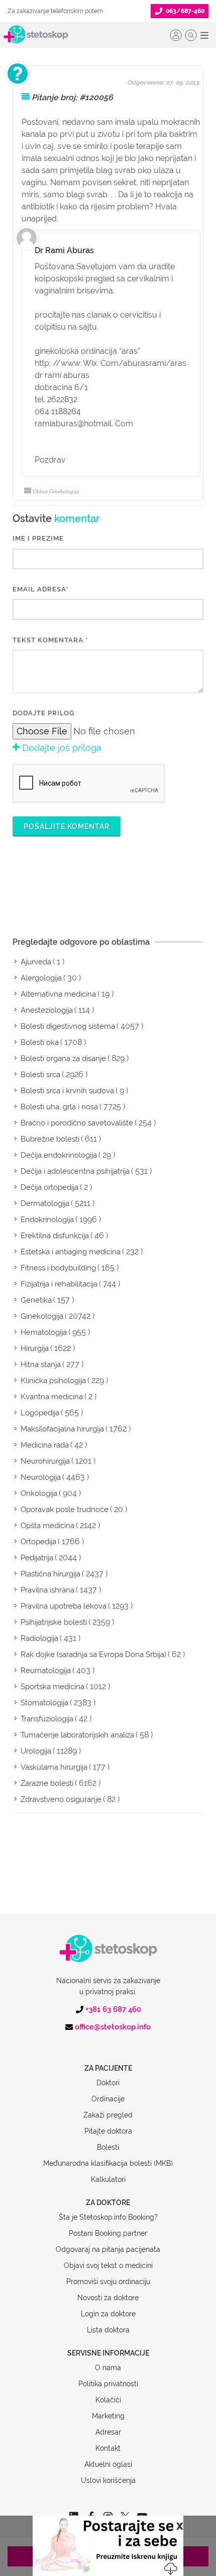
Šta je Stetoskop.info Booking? (108, 2217)
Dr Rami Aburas (64, 250)
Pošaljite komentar (67, 826)
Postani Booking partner (108, 2233)
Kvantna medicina (52, 1397)
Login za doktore (108, 2314)
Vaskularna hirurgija (54, 1767)
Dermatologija (45, 1203)
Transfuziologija (47, 1719)
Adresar (108, 2432)
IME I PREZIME (38, 538)
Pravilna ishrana (47, 1590)
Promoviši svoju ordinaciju (108, 2282)
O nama (108, 2368)
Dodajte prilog (43, 713)
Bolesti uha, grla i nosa (59, 1107)
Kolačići (108, 2400)
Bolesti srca (40, 1075)
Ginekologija (42, 1316)
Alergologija (41, 978)
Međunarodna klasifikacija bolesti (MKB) (108, 2163)
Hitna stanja (41, 1365)
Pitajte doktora (108, 2131)
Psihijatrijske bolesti (54, 1622)
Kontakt (108, 2448)
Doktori (108, 2083)
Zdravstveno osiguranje (61, 1799)
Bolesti (108, 2147)
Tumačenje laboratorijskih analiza (77, 1735)
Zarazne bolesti (47, 1783)
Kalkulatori (108, 2179)
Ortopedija (38, 1542)
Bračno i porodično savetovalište (77, 1123)
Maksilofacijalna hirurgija (62, 1429)
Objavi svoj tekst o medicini (108, 2265)
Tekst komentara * (50, 640)
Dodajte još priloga (61, 748)
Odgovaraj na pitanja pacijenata (108, 2249)
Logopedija (40, 1413)
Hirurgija (35, 1348)
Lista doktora (108, 2330)
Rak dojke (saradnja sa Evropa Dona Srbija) (93, 1654)
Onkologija (39, 1493)
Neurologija (41, 1477)
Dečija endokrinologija (59, 1155)
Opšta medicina (47, 1526)
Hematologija (44, 1332)
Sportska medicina (52, 1687)
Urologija (36, 1751)
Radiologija (39, 1638)
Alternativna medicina (58, 994)
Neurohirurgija (45, 1461)
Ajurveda (36, 962)
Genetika (36, 1300)
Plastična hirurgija (50, 1574)
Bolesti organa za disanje (63, 1058)
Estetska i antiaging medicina (71, 1252)
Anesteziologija (47, 1010)
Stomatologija (44, 1703)
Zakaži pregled (108, 2115)
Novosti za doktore (108, 2298)
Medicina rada (45, 1445)
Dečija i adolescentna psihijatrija (75, 1171)
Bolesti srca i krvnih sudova (67, 1091)
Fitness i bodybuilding (58, 1268)
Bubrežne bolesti (50, 1139)
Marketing (108, 2416)
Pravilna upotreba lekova (64, 1606)
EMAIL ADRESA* (40, 589)
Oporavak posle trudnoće (65, 1509)
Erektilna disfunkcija (55, 1236)
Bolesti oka (40, 1042)
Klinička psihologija (53, 1381)
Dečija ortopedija (49, 1187)
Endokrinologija (47, 1220)
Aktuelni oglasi (108, 2464)
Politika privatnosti (108, 2384)
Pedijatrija (37, 1558)
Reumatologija (46, 1671)
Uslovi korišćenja (108, 2480)
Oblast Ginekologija (56, 491)
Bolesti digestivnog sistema (68, 1026)
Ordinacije (108, 2099)
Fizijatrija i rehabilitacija (59, 1284)
